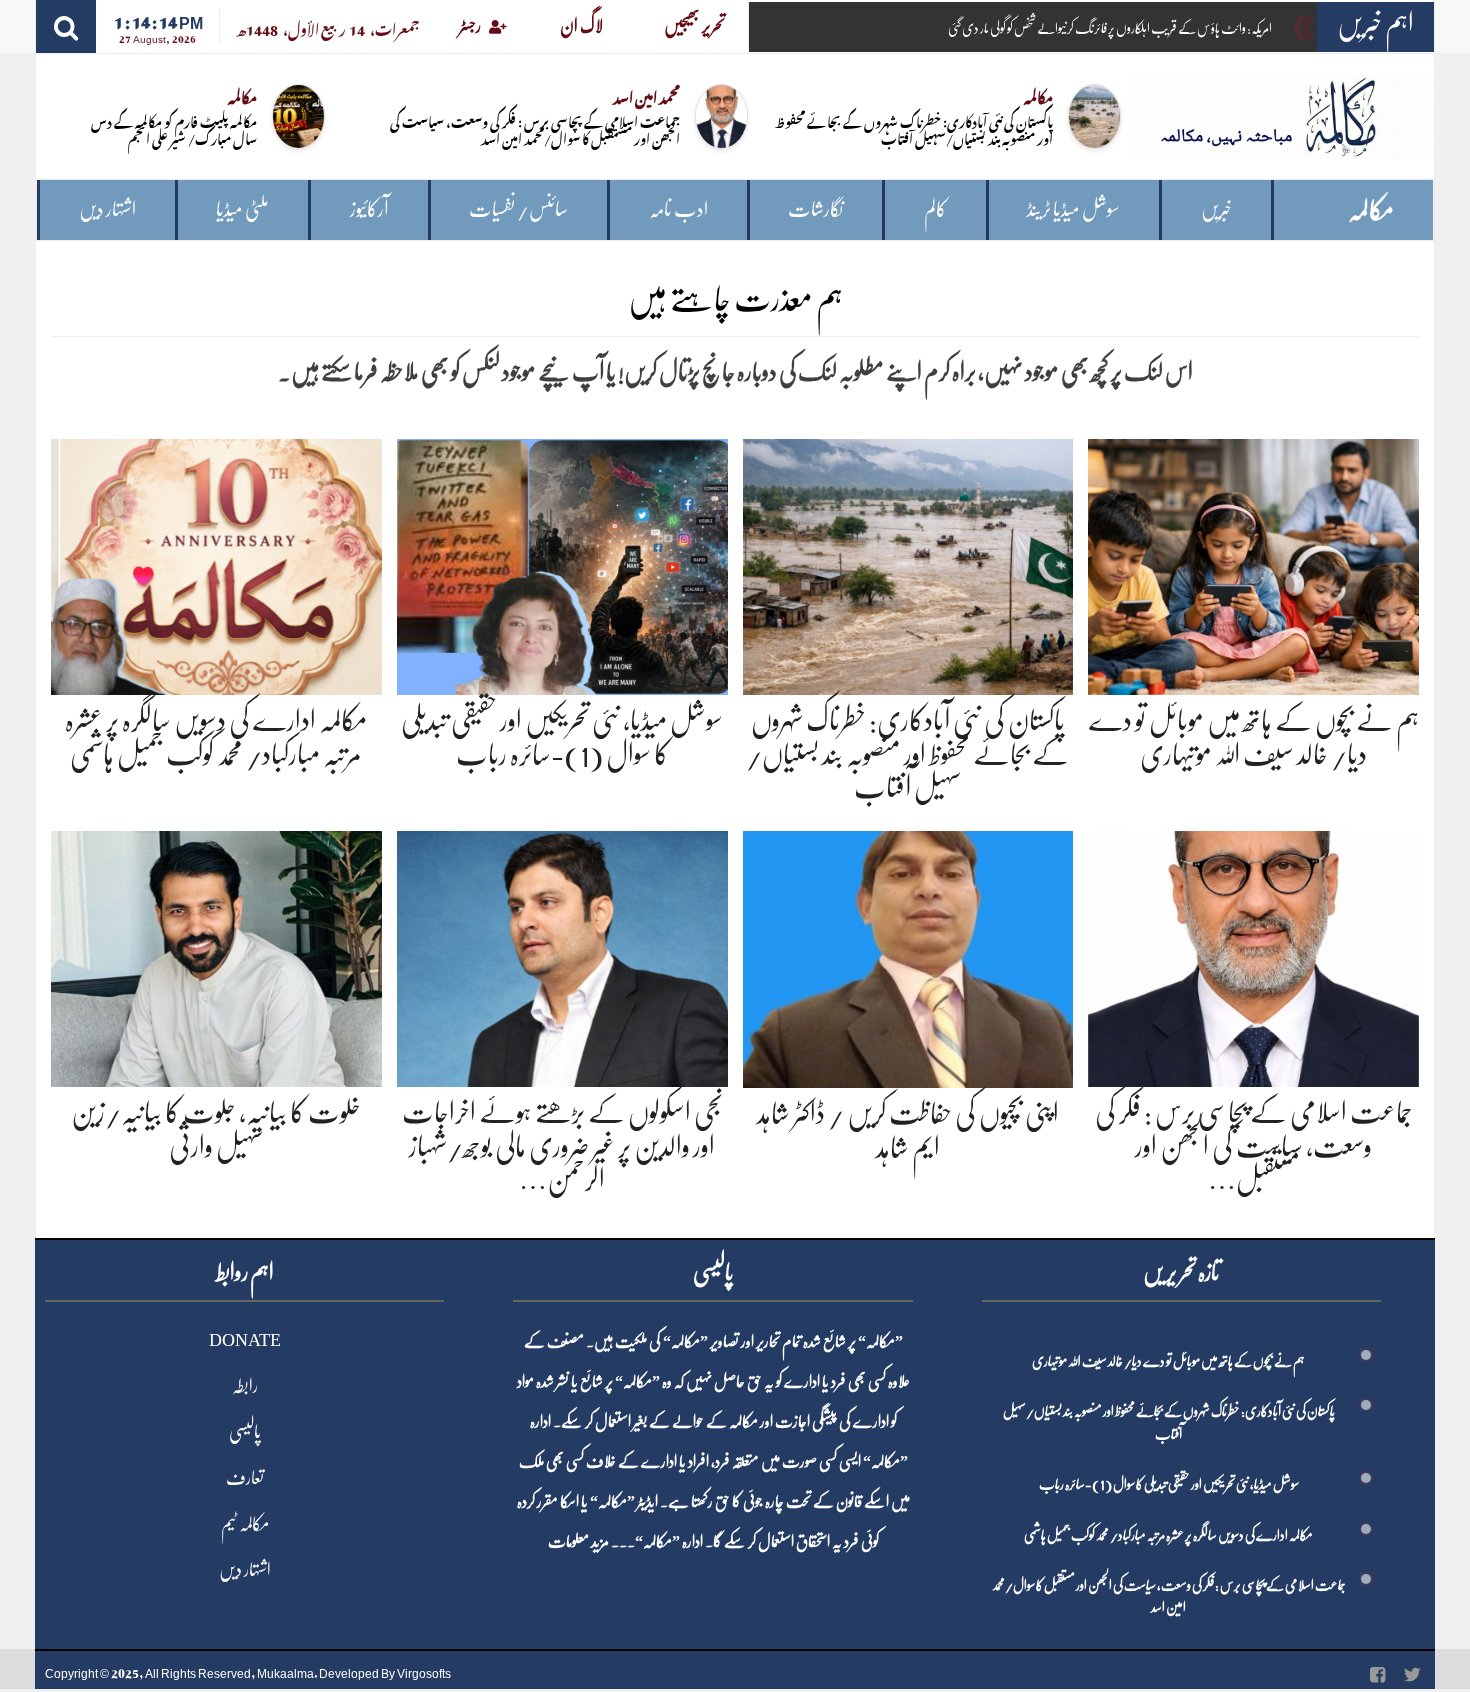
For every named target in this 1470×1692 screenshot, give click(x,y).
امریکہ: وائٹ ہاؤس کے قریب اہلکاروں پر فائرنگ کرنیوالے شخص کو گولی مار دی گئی (1110, 28)
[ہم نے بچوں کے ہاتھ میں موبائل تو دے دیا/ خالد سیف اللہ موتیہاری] (1253, 563)
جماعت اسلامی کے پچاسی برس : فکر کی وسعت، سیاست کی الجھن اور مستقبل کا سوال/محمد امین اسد (535, 129)
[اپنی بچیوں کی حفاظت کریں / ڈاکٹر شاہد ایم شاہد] (908, 955)
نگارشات (815, 209)
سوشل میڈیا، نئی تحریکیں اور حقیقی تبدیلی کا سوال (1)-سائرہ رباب (1169, 1484)
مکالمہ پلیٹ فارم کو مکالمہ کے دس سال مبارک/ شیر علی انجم (174, 129)
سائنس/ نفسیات (518, 209)
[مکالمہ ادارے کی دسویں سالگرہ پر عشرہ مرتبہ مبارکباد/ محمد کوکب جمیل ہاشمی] (216, 563)
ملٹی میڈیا (242, 209)
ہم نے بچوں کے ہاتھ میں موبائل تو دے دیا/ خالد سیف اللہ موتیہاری (1168, 1361)
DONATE (245, 1340)
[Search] (66, 26)
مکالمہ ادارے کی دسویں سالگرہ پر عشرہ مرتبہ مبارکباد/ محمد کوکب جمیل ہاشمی (1168, 1535)
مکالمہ (1371, 210)
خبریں (1216, 209)
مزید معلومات (578, 1542)
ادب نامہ (678, 209)
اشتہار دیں (107, 209)
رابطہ (245, 1386)
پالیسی (245, 1432)
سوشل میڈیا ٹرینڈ (1073, 209)
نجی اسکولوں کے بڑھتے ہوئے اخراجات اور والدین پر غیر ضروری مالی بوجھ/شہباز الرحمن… (562, 1146)
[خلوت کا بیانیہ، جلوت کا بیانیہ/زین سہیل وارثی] (216, 955)
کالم (935, 209)
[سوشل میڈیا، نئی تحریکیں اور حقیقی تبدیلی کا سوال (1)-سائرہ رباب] (562, 563)
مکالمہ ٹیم (245, 1524)
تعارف (245, 1478)
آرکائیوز (369, 209)
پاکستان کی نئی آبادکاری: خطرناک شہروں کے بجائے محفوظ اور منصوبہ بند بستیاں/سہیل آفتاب (914, 129)
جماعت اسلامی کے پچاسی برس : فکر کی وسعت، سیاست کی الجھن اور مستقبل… (1254, 1146)
